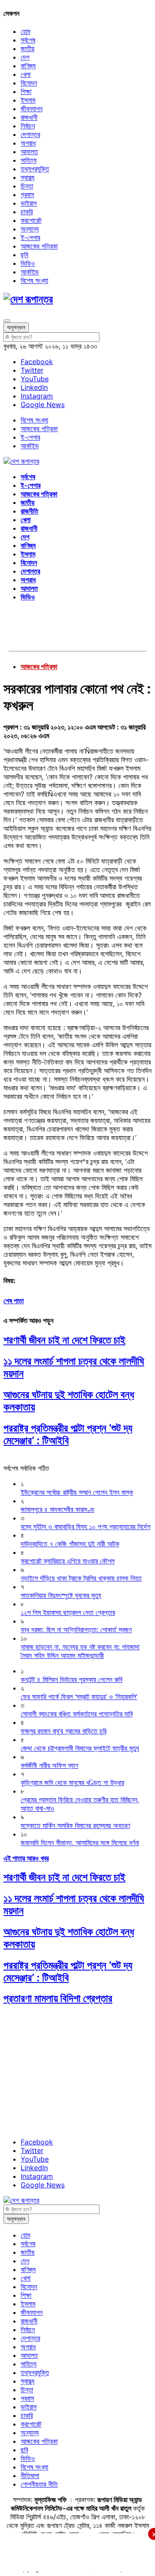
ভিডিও (28, 263)
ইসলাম (28, 100)
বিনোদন (29, 83)
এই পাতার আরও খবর (26, 1858)
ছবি (24, 255)
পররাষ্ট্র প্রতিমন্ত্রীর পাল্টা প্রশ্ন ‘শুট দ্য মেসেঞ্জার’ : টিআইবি (68, 1434)
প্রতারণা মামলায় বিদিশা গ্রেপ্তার (58, 1998)
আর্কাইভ (30, 272)
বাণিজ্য (28, 66)
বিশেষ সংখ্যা (34, 280)
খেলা (26, 74)
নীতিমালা (30, 2476)
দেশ (25, 57)
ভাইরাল (29, 203)
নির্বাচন (28, 126)
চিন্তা (27, 186)
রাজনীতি (29, 511)
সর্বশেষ (28, 40)
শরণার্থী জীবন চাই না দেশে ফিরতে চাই (64, 1340)
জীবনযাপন (32, 109)
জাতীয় (28, 49)
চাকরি (27, 212)
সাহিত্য (29, 160)
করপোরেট (31, 220)
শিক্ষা (26, 91)
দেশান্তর (30, 134)
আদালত (29, 152)
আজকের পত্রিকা (39, 246)
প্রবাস (27, 195)
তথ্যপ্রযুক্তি (35, 169)
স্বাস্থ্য (28, 177)
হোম (25, 31)
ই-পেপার (30, 237)
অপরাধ (28, 143)
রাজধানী (29, 117)
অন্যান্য (30, 229)
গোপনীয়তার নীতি (39, 2484)
